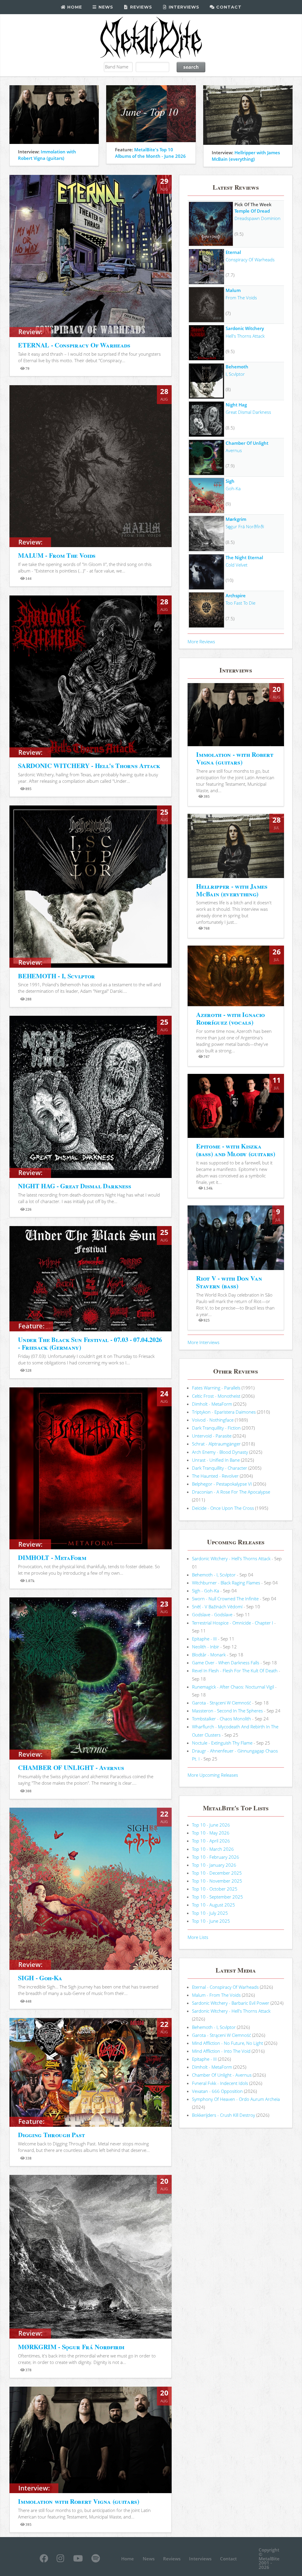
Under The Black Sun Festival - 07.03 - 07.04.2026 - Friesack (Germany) (90, 1343)
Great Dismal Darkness (248, 412)
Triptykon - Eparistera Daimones (224, 1412)
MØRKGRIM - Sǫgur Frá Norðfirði (71, 2347)
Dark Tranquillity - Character (220, 1468)
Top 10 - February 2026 (216, 1857)
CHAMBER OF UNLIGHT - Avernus (71, 1767)
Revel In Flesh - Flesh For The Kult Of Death (235, 1671)
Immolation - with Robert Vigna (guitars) (235, 758)
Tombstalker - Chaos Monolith (221, 1719)
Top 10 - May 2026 (211, 1833)
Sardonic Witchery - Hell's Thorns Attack (231, 1558)
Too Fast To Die (241, 603)
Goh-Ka (233, 488)
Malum (233, 290)
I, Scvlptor (235, 374)
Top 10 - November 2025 (217, 1881)
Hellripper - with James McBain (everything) (232, 890)
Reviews (140, 7)
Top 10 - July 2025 (210, 1913)
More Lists (198, 1937)
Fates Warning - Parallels (216, 1388)
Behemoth (237, 367)
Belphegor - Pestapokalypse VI (222, 1484)
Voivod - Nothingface (213, 1420)
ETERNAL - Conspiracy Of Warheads (74, 345)
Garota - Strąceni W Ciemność (221, 1703)
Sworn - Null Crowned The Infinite (225, 1599)
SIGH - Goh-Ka (40, 1978)
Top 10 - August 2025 (214, 1905)
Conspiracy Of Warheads (250, 260)
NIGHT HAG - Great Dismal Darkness (74, 1186)
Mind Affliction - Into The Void (221, 2051)
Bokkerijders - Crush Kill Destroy (224, 2115)
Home (74, 7)
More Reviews (201, 641)
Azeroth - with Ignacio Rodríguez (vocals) (230, 1018)
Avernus (234, 450)
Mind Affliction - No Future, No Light (228, 2043)
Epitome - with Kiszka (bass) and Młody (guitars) (235, 1150)
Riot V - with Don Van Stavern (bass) (229, 1282)
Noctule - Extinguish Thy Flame (222, 1743)
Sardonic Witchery (245, 328)
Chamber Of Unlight (247, 443)
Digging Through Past (51, 2135)
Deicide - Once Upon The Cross (223, 1508)
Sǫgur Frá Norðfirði (245, 526)
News (105, 7)
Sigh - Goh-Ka (206, 1591)
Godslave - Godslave (212, 1614)
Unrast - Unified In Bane (216, 1460)
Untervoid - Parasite (212, 1436)
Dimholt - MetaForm (212, 1404)
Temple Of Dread (252, 211)
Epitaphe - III (204, 1639)
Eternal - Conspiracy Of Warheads (225, 1987)
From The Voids (241, 298)
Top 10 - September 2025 (218, 1897)
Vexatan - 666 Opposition (217, 2091)
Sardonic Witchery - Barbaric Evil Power (231, 2003)
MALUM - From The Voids (57, 555)
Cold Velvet (237, 565)
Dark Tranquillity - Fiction (216, 1428)
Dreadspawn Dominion (257, 218)
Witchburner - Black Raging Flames (226, 1583)
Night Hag (236, 405)
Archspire (236, 595)
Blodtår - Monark (209, 1655)
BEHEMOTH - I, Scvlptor (56, 976)
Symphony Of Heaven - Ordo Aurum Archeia (236, 2099)
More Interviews (203, 1342)
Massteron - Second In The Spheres (227, 1711)
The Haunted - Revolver (215, 1476)
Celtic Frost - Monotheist (216, 1396)
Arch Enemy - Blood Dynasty (220, 1452)
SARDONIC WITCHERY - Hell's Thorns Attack (89, 766)
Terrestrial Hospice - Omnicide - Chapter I (233, 1623)
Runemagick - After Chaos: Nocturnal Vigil (233, 1687)
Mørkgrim (236, 519)
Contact (228, 7)
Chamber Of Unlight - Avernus (222, 2075)
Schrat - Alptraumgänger (216, 1444)
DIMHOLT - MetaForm (52, 1557)
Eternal (233, 252)
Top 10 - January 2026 (214, 1865)
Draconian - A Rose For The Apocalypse (231, 1492)
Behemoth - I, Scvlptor (214, 1575)
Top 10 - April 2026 (211, 1841)
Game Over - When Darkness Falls (226, 1663)
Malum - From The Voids (216, 1995)
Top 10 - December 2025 (217, 1873)
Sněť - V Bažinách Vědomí (217, 1607)
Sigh (230, 481)
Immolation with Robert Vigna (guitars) (78, 2501)
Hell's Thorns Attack (245, 336)
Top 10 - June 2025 (211, 1921)
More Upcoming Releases (213, 1775)
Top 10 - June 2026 (211, 1825)
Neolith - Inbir (206, 1647)
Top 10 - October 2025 (215, 1889)
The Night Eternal (244, 557)
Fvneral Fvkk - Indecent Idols (220, 2083)
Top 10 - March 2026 (213, 1849)
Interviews (183, 7)
